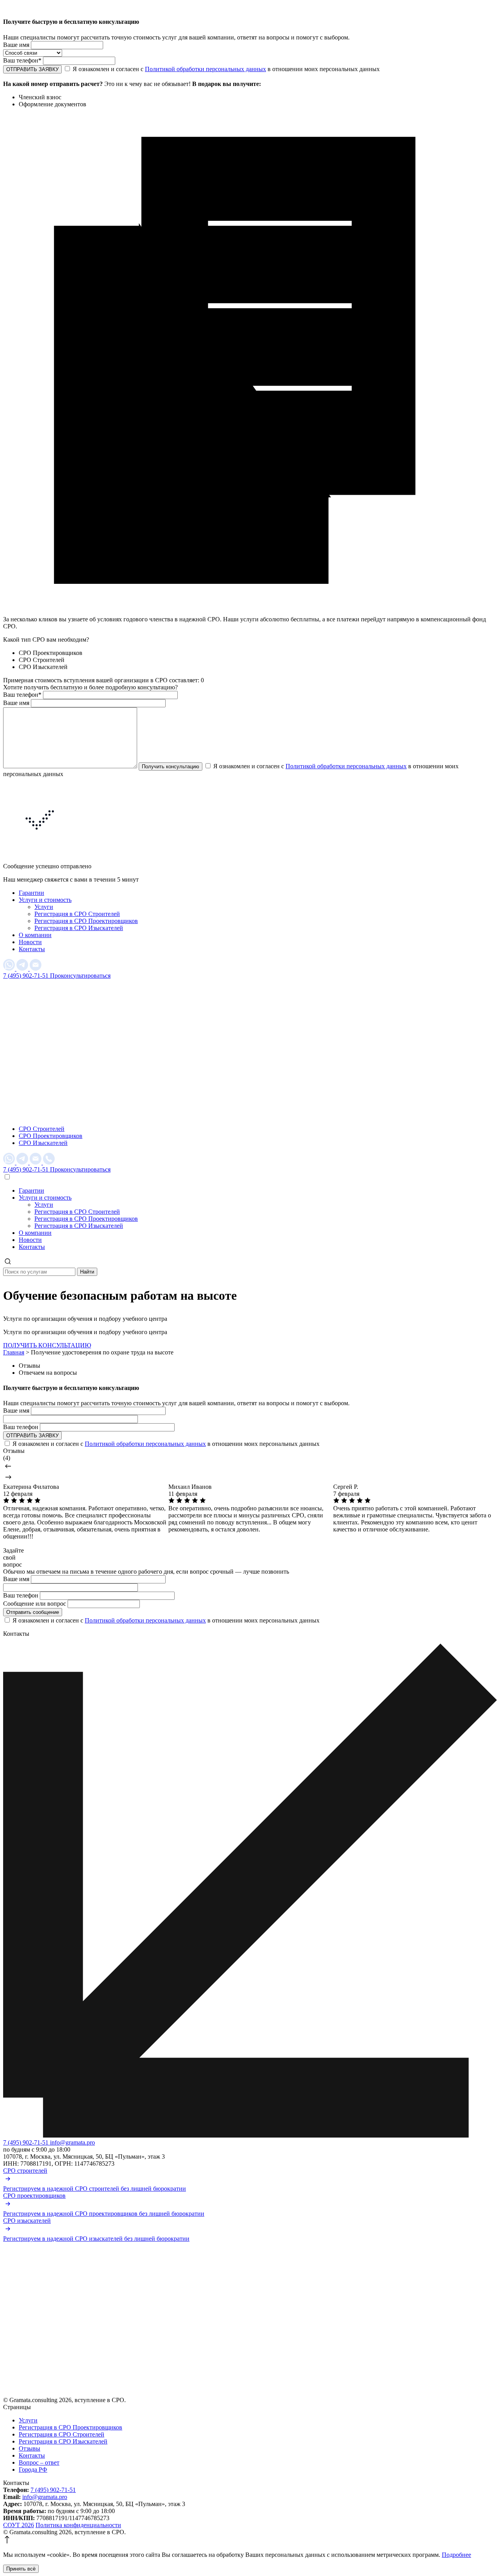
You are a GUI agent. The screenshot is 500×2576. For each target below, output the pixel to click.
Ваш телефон (22, 60)
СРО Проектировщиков (51, 1136)
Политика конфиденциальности (78, 2525)
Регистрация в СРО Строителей (77, 914)
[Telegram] (23, 969)
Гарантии (31, 893)
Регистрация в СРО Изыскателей (79, 928)
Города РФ (33, 2470)
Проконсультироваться (80, 976)
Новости (30, 942)
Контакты (32, 949)
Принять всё (21, 2569)
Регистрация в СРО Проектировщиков (86, 921)
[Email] (36, 969)
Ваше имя (16, 45)
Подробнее (456, 2555)
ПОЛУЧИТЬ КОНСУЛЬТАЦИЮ (47, 1345)
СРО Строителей (42, 1129)
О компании (35, 935)
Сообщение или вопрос (35, 1604)
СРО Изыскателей (43, 1143)
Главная (14, 1352)
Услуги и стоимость (45, 900)
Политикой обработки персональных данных (205, 69)
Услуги (44, 907)
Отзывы (29, 2448)
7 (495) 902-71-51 (27, 976)
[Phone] (49, 1162)
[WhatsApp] (10, 969)
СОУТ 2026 (19, 2525)
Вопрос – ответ (39, 2462)
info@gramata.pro (72, 2142)
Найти (87, 1272)
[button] (250, 1467)
